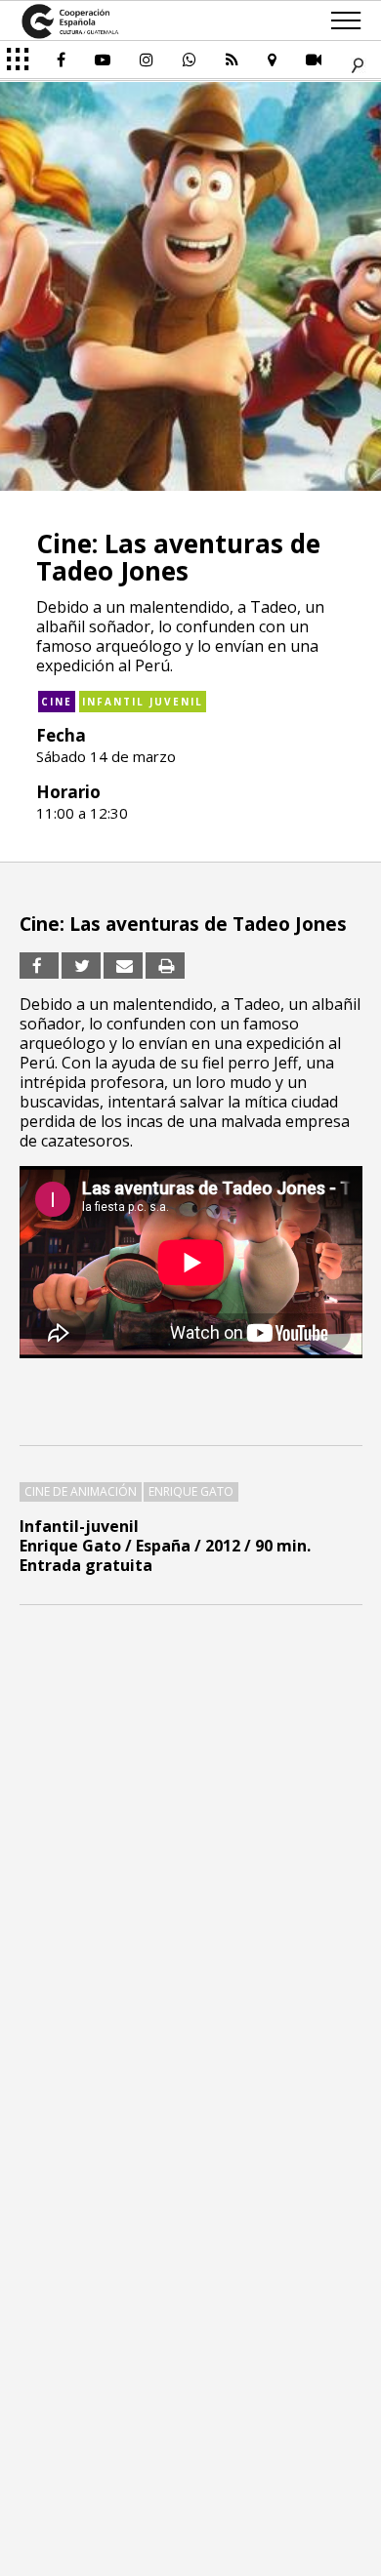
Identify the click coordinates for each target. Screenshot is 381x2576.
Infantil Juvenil (143, 702)
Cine (57, 702)
